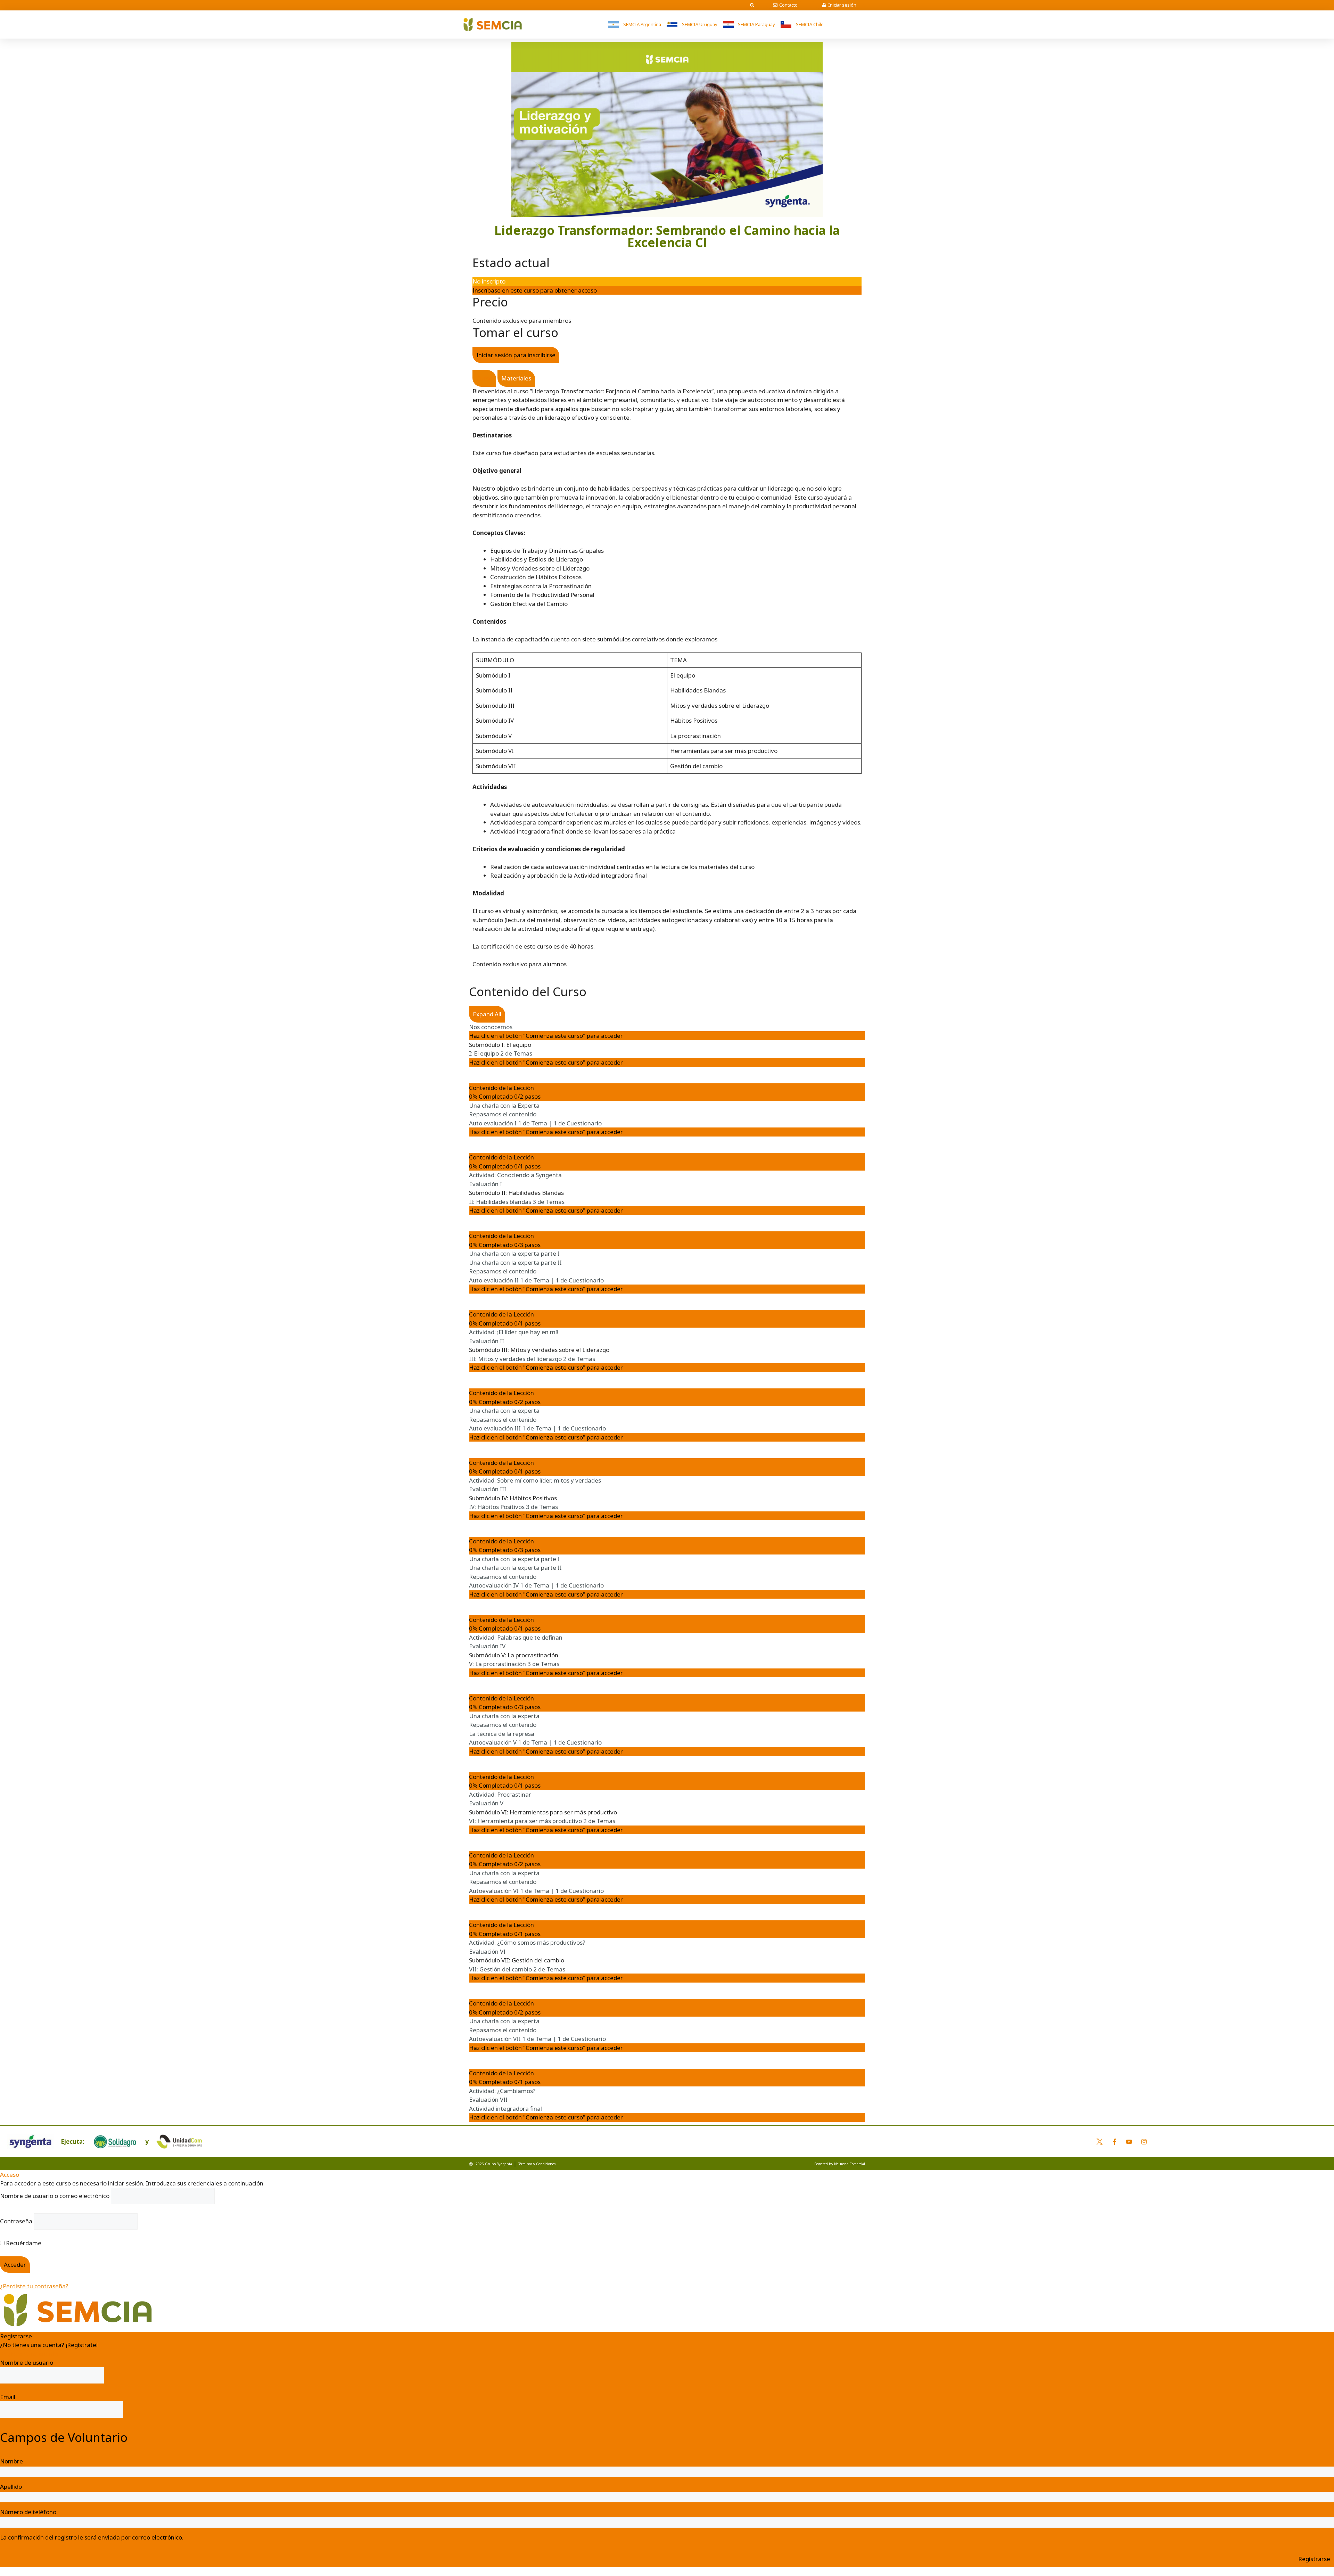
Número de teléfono (28, 2512)
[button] (752, 5)
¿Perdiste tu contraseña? (34, 2286)
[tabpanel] (667, 669)
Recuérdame (23, 2243)
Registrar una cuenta (29, 2354)
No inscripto (489, 281)
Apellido (11, 2487)
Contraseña (16, 2221)
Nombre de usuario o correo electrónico (55, 2196)
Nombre (11, 2461)
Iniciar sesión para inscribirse (516, 355)
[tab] (484, 378)
